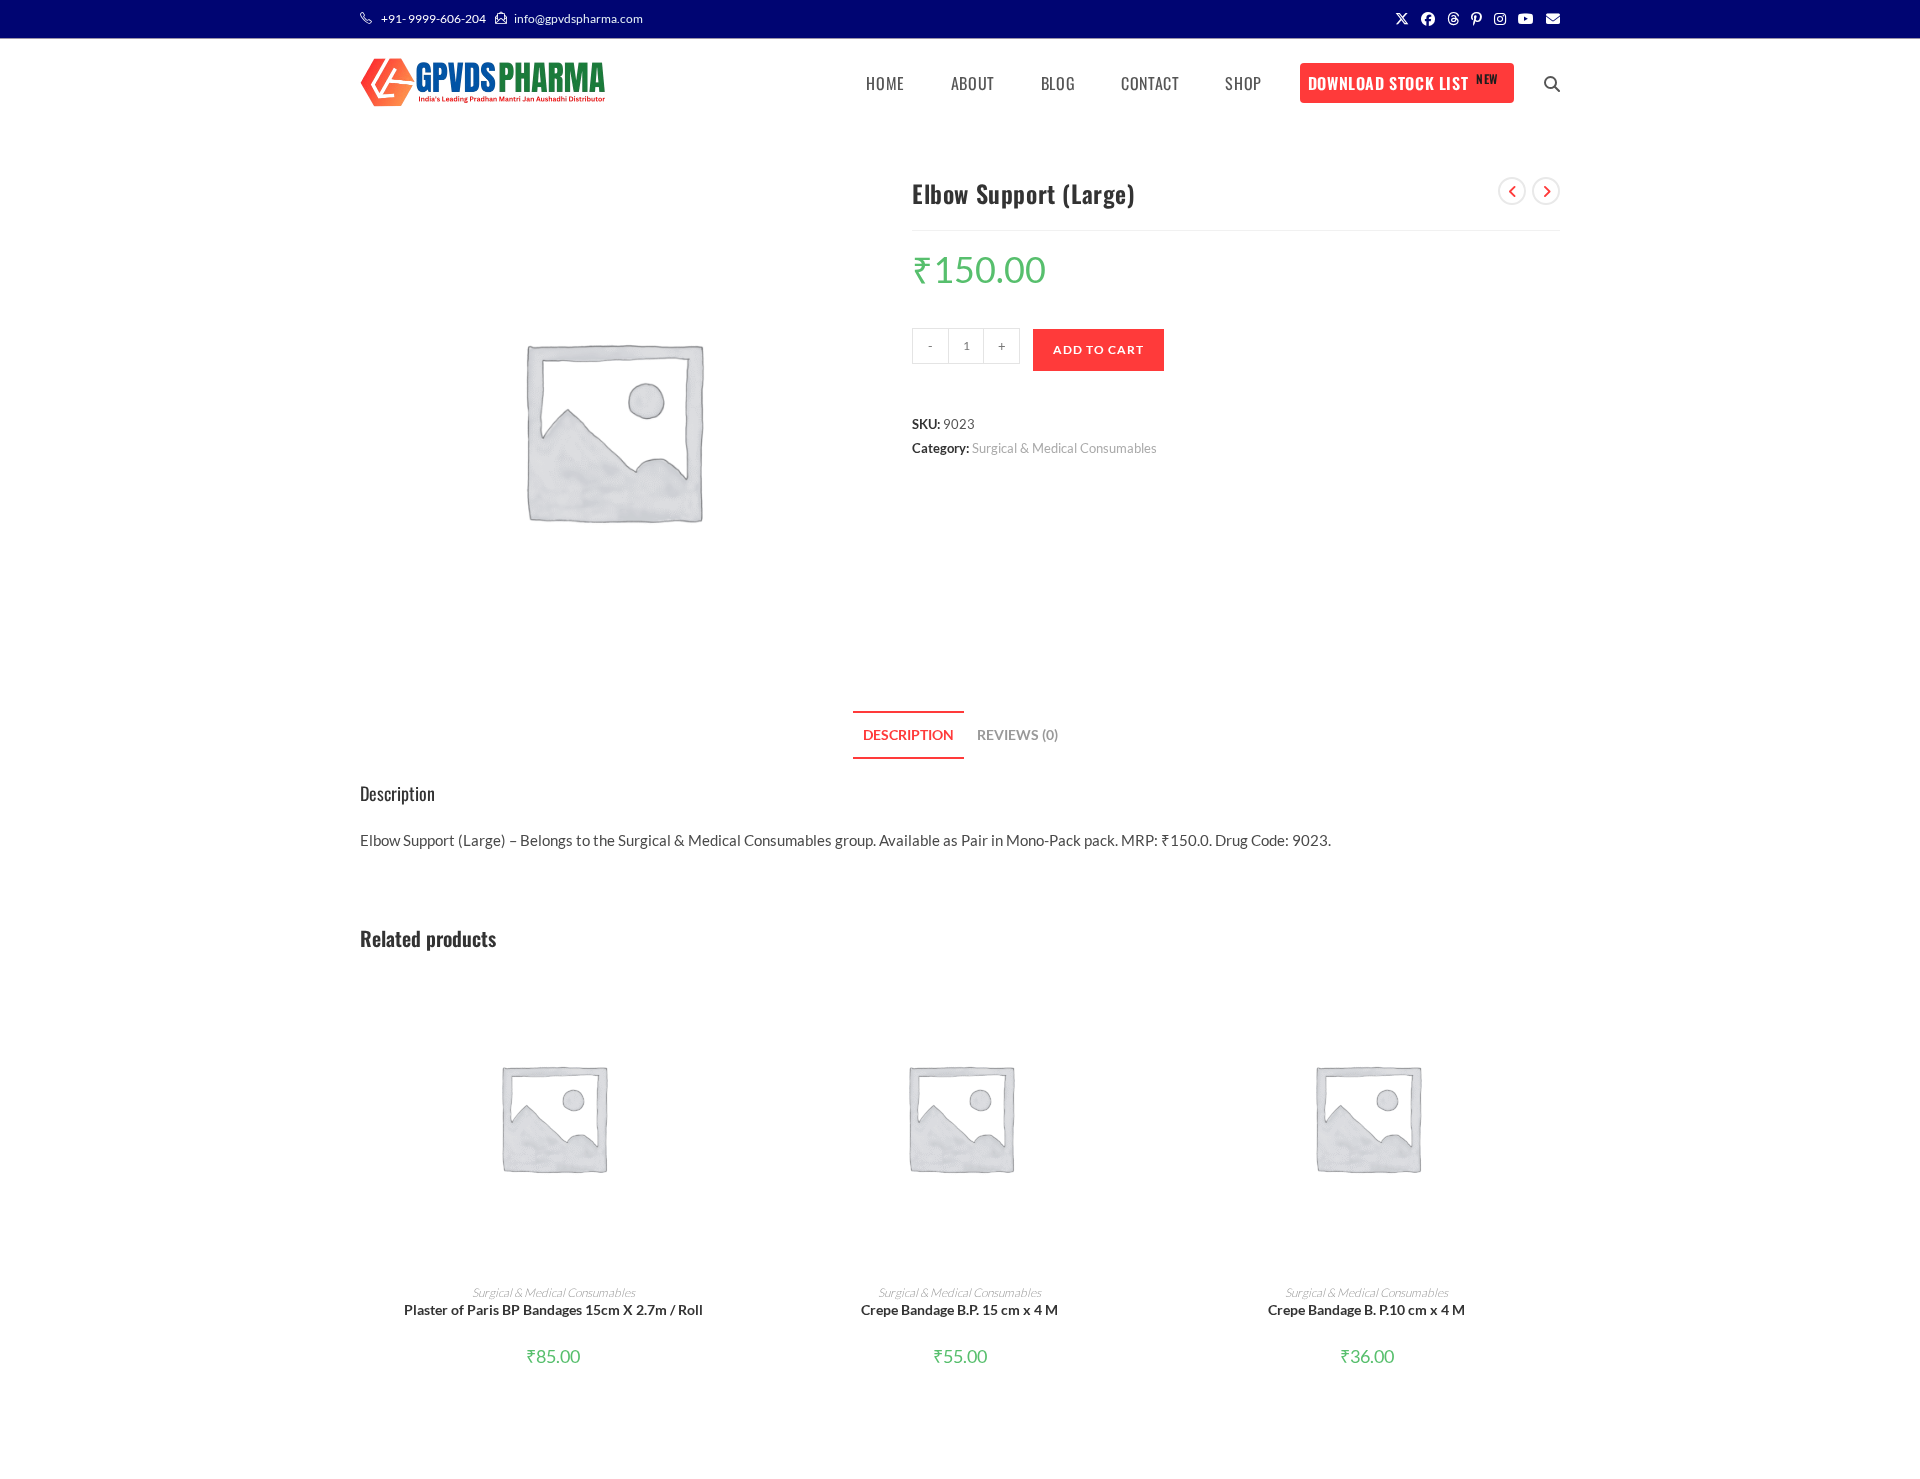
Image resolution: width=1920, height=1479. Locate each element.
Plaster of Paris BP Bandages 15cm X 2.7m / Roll (553, 1309)
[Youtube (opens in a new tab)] (1526, 19)
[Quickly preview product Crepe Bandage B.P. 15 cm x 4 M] (1147, 1002)
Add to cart (1098, 349)
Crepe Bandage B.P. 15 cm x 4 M (959, 1309)
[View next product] (1546, 191)
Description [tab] (908, 735)
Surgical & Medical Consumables (1064, 448)
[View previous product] (1512, 191)
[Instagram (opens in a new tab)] (1500, 19)
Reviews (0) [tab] (1017, 735)
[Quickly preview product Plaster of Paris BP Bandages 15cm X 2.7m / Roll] (740, 1002)
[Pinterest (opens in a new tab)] (1476, 19)
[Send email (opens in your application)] (1550, 19)
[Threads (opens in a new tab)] (1453, 19)
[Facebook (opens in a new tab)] (1428, 19)
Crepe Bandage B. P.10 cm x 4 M (1366, 1309)
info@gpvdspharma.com (578, 18)
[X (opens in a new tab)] (1402, 19)
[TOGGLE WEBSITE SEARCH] (1552, 83)
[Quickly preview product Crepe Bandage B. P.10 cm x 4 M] (1554, 1002)
